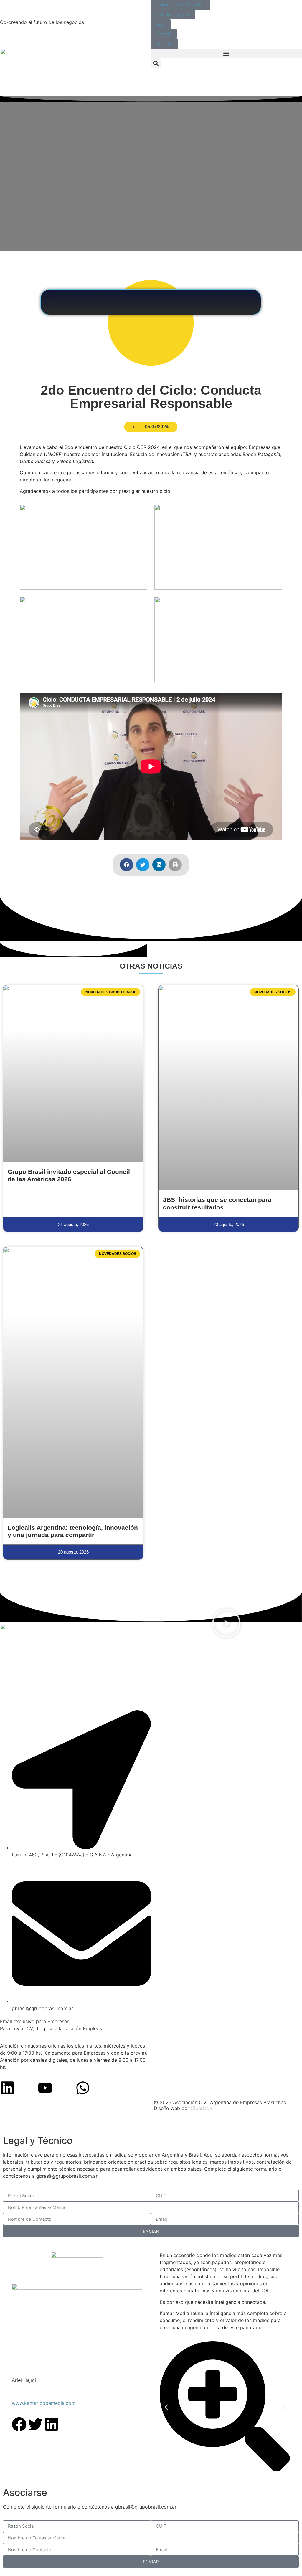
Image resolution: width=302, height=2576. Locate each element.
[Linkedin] (7, 2088)
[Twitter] (35, 2424)
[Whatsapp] (83, 2088)
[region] (151, 2124)
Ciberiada (201, 2108)
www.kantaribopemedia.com (44, 2403)
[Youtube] (45, 2088)
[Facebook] (19, 2424)
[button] (226, 53)
